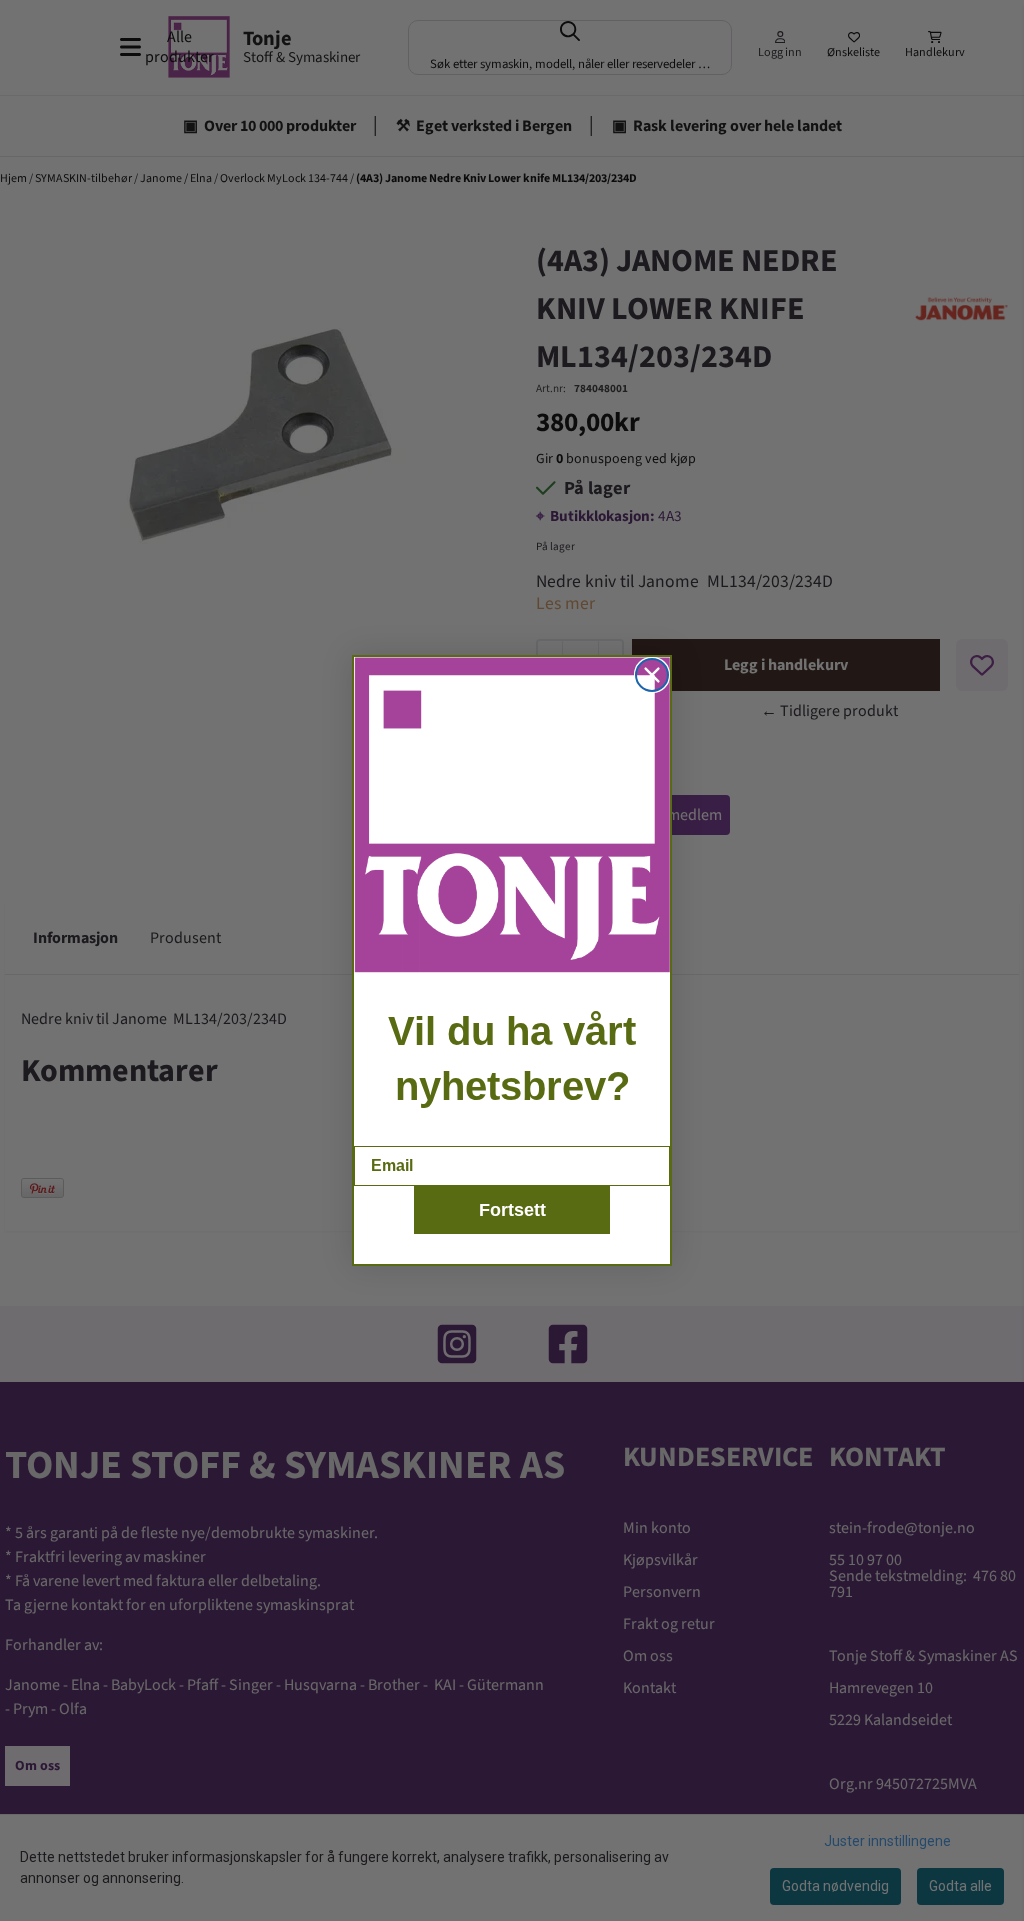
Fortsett (512, 1210)
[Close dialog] (652, 675)
